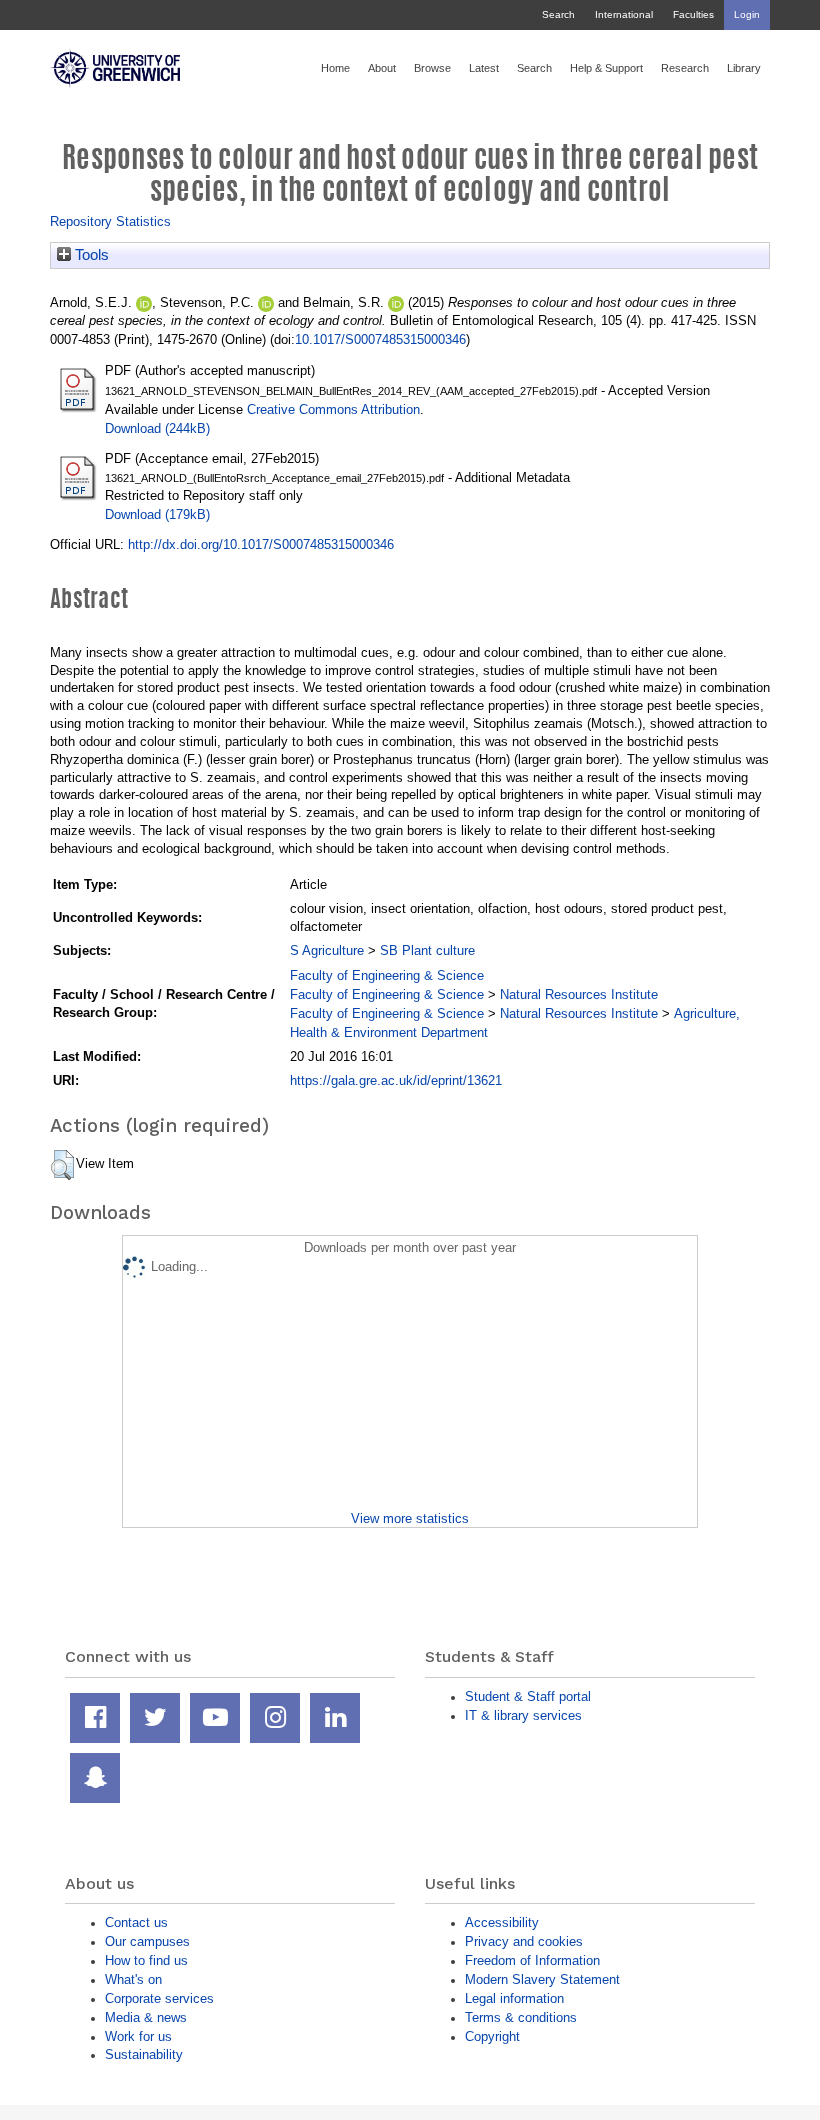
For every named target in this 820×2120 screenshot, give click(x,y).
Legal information (514, 1998)
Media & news (146, 2017)
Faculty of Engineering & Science (387, 975)
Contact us (136, 1922)
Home (335, 68)
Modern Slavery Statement (542, 1979)
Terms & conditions (521, 2017)
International (624, 14)
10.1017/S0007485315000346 (380, 339)
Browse (432, 68)
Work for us (138, 2036)
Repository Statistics (110, 221)
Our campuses (147, 1941)
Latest (484, 68)
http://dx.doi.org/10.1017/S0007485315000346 (261, 544)
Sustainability (144, 2054)
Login (747, 14)
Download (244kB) (157, 428)
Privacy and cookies (524, 1941)
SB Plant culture (427, 950)
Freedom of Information (532, 1960)
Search (558, 14)
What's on (133, 1979)
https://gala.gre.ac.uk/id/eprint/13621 (396, 1080)
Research (685, 68)
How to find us (146, 1960)
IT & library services (523, 1715)
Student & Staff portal (528, 1696)
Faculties (693, 14)
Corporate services (159, 1998)
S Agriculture (327, 950)
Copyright (492, 2036)
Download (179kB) (157, 514)
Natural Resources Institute (579, 994)
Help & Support (606, 68)
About (382, 68)
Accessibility (502, 1922)
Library (744, 68)
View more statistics (410, 1518)
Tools (90, 255)
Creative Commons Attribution (333, 409)
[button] (62, 1165)
